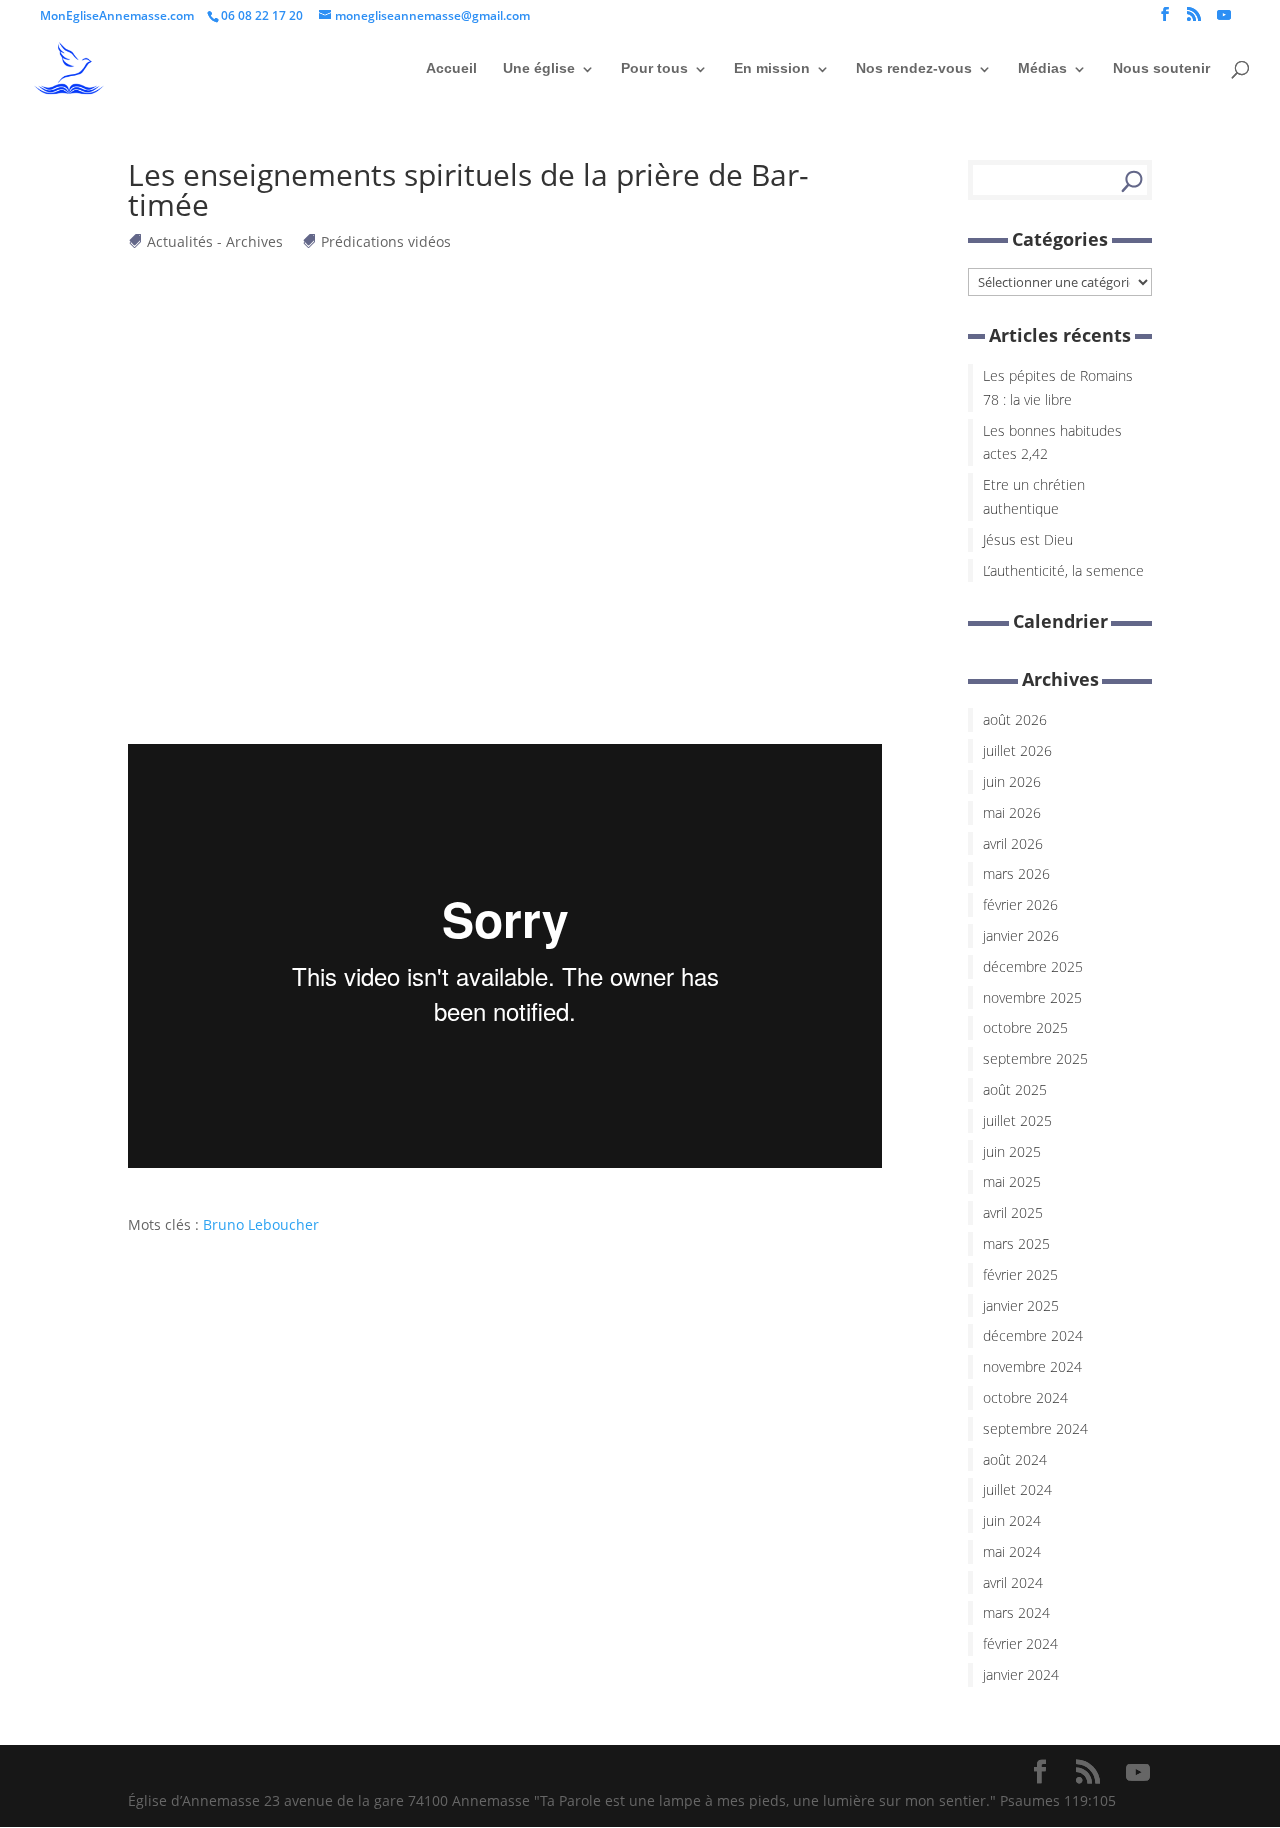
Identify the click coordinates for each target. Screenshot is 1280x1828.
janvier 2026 (1021, 935)
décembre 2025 (1033, 966)
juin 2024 (1012, 1520)
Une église (539, 68)
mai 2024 (1012, 1551)
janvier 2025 (1021, 1305)
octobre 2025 (1025, 1027)
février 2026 (1020, 904)
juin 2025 (1012, 1151)
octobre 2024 (1025, 1397)
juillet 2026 (1017, 750)
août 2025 (1015, 1089)
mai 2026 (1012, 812)
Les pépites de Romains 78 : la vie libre (1058, 387)
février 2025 (1020, 1274)
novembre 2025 (1032, 997)
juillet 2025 (1017, 1120)
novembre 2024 (1032, 1366)
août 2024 (1015, 1459)
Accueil (451, 68)
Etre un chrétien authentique (1034, 496)
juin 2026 (1012, 781)
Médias (1042, 68)
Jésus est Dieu (1028, 539)
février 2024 (1020, 1643)
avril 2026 (1013, 843)
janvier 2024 (1021, 1674)
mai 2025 (1012, 1181)
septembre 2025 (1035, 1058)
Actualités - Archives (215, 241)
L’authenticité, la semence (1063, 570)
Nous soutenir (1161, 68)
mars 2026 (1016, 873)
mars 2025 (1016, 1243)
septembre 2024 (1035, 1428)
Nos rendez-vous (914, 68)
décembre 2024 (1033, 1335)
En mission (772, 68)
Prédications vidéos (386, 241)
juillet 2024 (1017, 1489)
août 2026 (1015, 719)
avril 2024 (1013, 1582)
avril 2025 (1013, 1212)
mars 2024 (1016, 1612)
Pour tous (654, 68)
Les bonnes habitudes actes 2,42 (1052, 442)
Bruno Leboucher (261, 1224)
